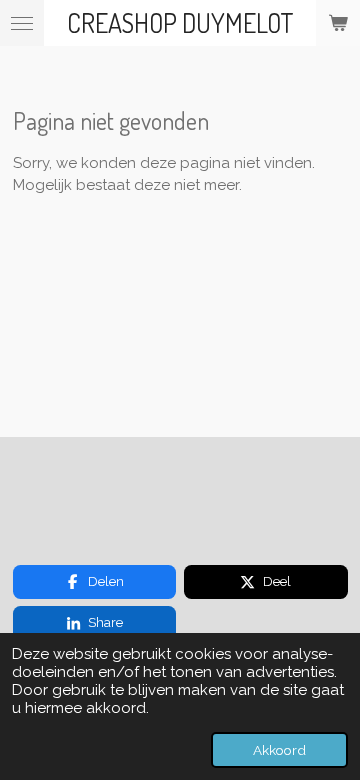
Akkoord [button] (279, 750)
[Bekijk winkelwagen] (338, 23)
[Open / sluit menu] (22, 23)
